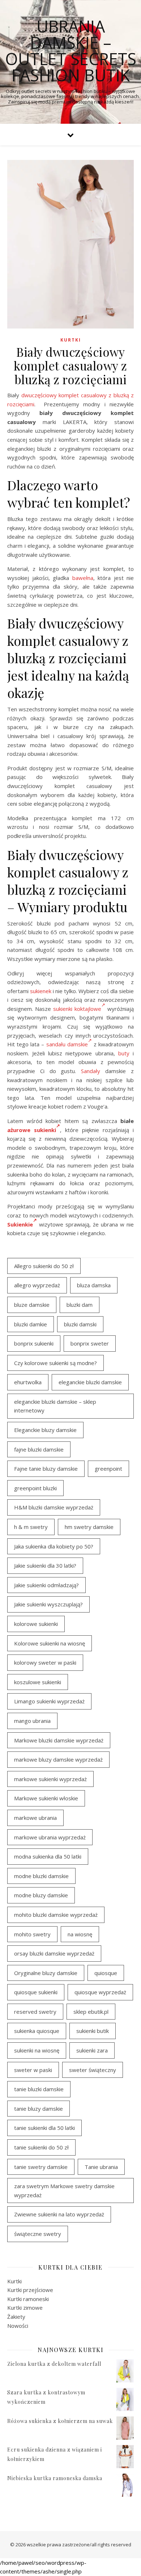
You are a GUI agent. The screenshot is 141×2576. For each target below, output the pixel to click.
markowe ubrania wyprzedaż (50, 1837)
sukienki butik (93, 2031)
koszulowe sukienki (38, 1682)
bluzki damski (80, 1324)
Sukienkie (20, 1224)
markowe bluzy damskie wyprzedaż (58, 1759)
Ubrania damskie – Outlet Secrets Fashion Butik (71, 51)
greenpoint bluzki (35, 1488)
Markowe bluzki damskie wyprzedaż (59, 1740)
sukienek (41, 991)
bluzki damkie (31, 1324)
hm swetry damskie (89, 1527)
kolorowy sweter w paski (45, 1662)
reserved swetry (35, 2012)
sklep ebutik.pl (91, 2012)
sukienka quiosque (37, 2031)
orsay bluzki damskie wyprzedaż (54, 1953)
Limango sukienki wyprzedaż (49, 1701)
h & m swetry (31, 1527)
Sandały (91, 1071)
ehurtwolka (28, 1382)
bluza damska (94, 1285)
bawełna (83, 578)
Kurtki (71, 340)
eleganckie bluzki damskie (90, 1382)
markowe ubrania (35, 1818)
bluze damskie (32, 1305)
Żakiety (16, 2317)
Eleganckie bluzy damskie (45, 1430)
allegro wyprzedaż (37, 1285)
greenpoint (108, 1469)
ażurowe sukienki (32, 1130)
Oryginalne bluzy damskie (46, 1973)
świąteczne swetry (38, 2234)
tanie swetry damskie (41, 2167)
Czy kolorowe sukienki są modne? (55, 1363)
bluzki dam (80, 1305)
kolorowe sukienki (36, 1624)
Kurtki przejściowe (30, 2290)
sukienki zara (92, 2050)
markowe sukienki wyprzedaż (50, 1779)
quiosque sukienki (36, 1992)
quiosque (106, 1973)
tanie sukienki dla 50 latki (44, 2128)
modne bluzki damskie (41, 1876)
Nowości (18, 2326)
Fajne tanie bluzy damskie (46, 1469)
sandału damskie (67, 1044)
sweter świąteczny (93, 2070)
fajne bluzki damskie (39, 1449)
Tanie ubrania (101, 2167)
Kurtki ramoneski (28, 2299)
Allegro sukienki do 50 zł (44, 1266)
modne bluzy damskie (41, 1895)
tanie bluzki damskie (39, 2089)
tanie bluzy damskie (39, 2109)
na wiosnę (80, 1934)
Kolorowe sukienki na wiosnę (50, 1643)
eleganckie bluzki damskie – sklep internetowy (55, 1406)
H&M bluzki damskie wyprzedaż (54, 1507)
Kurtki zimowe (25, 2308)
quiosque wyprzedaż (100, 1992)
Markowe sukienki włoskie (46, 1798)
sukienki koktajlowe (77, 1009)
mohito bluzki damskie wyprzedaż (56, 1915)
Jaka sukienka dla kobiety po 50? (54, 1546)
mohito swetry (32, 1934)
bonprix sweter (90, 1343)
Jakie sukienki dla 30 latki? (45, 1565)
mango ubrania (32, 1721)
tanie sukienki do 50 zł (41, 2147)
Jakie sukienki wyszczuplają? (48, 1604)
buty (124, 1053)
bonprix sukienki (34, 1343)
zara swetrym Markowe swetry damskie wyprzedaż (64, 2191)
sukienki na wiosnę (37, 2050)
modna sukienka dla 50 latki (48, 1856)
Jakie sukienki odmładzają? (46, 1585)
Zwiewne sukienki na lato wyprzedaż (59, 2214)
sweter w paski (33, 2070)
